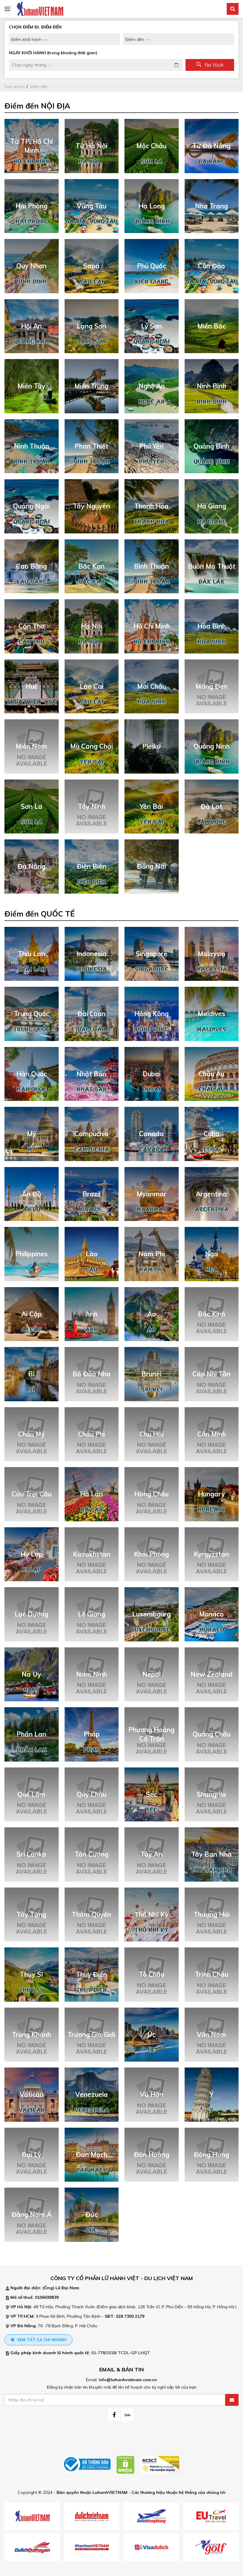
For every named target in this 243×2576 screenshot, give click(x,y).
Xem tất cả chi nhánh (41, 2340)
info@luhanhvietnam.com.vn (128, 2380)
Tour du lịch (15, 87)
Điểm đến (39, 87)
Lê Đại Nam (67, 2288)
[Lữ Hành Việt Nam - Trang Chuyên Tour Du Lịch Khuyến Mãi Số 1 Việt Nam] (40, 9)
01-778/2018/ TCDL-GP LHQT (121, 2353)
